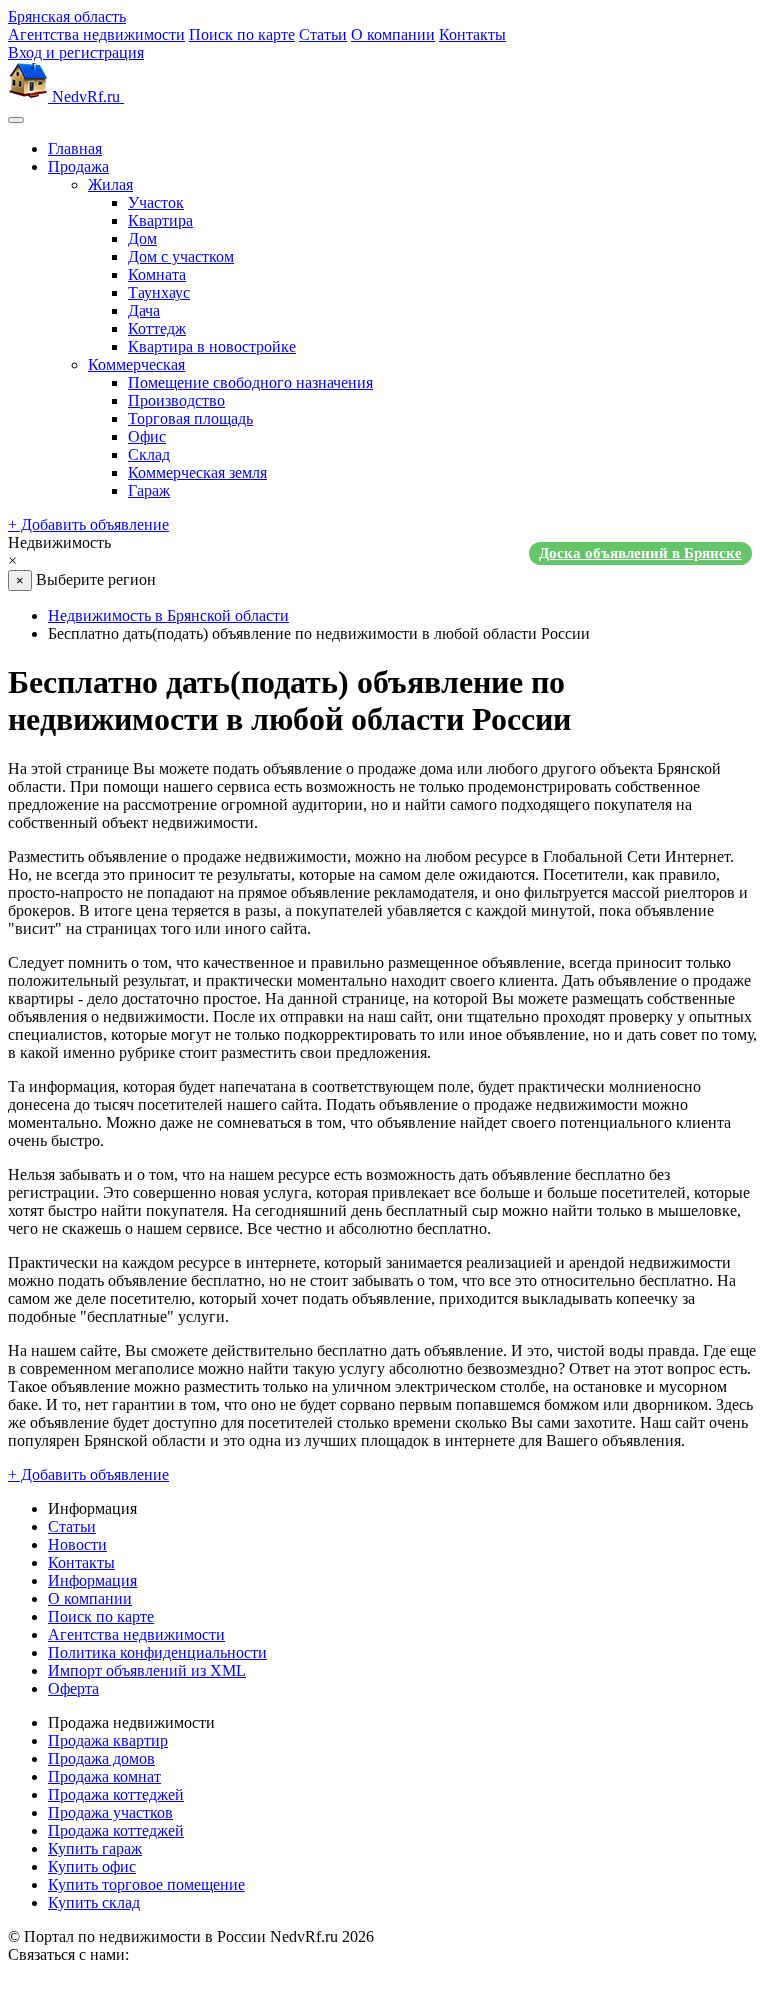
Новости (77, 1544)
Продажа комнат (104, 1776)
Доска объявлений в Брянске (640, 553)
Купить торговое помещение (146, 1884)
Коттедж (157, 328)
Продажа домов (101, 1758)
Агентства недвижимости (96, 34)
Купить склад (94, 1902)
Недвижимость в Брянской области (168, 615)
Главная (75, 148)
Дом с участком (181, 256)
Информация (92, 1580)
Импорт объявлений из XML (147, 1670)
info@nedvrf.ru (182, 1954)
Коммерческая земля (197, 472)
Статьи (323, 34)
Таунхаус (159, 292)
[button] (384, 552)
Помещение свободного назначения (250, 382)
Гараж (149, 490)
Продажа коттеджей (116, 1794)
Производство (176, 400)
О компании (393, 34)
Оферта (73, 1688)
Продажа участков (110, 1812)
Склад (149, 454)
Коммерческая (136, 364)
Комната (157, 274)
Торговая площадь (190, 418)
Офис (147, 436)
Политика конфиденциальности (157, 1652)
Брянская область (67, 16)
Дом (142, 238)
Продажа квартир (108, 1740)
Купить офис (92, 1866)
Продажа (78, 166)
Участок (156, 202)
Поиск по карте (242, 34)
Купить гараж (95, 1848)
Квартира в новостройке (212, 346)
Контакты (472, 34)
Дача (144, 310)
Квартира (160, 220)
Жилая (110, 184)
